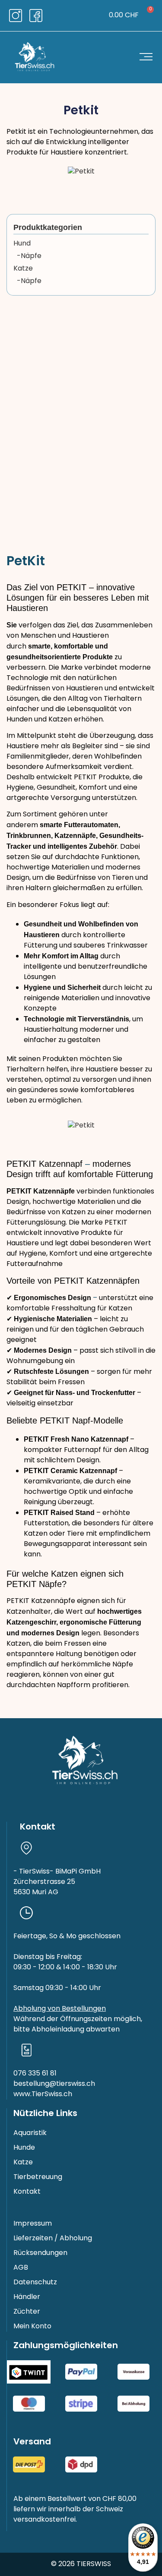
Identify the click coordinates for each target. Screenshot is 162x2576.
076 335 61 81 (35, 2074)
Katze (23, 269)
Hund (22, 244)
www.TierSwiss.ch (43, 2094)
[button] (75, 16)
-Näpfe (27, 256)
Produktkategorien (48, 227)
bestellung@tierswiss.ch (54, 2084)
